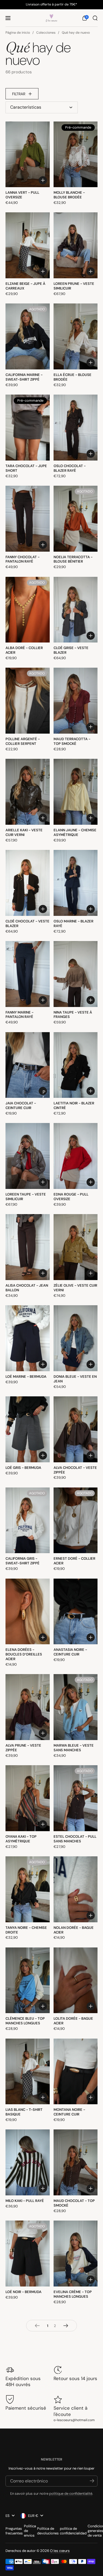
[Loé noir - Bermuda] (28, 2254)
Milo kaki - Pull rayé (25, 2201)
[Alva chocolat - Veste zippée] (76, 1429)
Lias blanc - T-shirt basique (24, 2112)
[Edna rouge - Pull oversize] (76, 1156)
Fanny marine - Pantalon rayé (20, 1015)
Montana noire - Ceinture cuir (69, 2112)
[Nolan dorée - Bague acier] (76, 1889)
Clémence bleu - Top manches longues (25, 2021)
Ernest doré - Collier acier (74, 1561)
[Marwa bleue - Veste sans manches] (76, 1707)
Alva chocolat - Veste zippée (75, 1470)
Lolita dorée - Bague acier (73, 2021)
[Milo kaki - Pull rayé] (28, 2162)
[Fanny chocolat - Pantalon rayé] (28, 519)
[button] (85, 18)
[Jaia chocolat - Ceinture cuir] (28, 1065)
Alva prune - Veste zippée (23, 1748)
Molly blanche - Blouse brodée (69, 195)
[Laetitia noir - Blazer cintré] (76, 1065)
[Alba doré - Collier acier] (28, 610)
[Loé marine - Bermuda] (28, 1338)
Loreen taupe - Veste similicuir (26, 1197)
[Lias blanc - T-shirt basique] (28, 2072)
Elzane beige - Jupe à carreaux (25, 286)
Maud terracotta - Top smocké (72, 741)
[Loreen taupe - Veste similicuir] (28, 1156)
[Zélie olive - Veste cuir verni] (76, 1247)
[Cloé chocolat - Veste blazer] (28, 883)
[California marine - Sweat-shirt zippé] (28, 336)
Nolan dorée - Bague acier (74, 1930)
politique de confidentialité (71, 2493)
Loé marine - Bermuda (26, 1377)
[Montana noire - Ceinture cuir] (76, 2072)
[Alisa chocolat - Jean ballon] (28, 1247)
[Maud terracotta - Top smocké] (76, 701)
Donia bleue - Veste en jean (75, 1379)
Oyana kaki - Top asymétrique (21, 1839)
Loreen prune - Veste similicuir (74, 286)
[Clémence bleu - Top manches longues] (28, 1980)
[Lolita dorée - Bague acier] (76, 1980)
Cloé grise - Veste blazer (71, 650)
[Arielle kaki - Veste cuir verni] (28, 792)
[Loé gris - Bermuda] (28, 1429)
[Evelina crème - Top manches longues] (76, 2254)
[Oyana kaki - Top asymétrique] (28, 1798)
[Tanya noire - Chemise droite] (28, 1889)
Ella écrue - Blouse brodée (73, 377)
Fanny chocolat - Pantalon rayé (23, 559)
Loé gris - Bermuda (23, 1468)
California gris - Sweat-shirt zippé (23, 1561)
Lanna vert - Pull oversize (22, 195)
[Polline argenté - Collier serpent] (28, 701)
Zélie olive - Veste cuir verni (75, 1288)
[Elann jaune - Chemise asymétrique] (76, 792)
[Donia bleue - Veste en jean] (76, 1338)
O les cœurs (60, 2551)
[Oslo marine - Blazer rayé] (76, 883)
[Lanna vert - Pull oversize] (28, 154)
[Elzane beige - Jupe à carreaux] (28, 245)
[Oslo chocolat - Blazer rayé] (76, 428)
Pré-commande (45, 1092)
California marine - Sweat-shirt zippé (24, 377)
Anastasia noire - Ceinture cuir (70, 1652)
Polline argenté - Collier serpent (23, 741)
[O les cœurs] (51, 18)
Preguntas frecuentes (14, 2531)
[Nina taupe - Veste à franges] (76, 974)
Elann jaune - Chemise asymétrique (75, 832)
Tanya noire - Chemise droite (26, 1930)
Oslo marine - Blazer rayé (73, 924)
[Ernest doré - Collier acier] (76, 1520)
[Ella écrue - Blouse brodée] (76, 336)
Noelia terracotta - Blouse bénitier (73, 559)
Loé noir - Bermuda (23, 2292)
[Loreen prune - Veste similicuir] (76, 245)
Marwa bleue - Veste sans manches (74, 1748)
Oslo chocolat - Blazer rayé (70, 468)
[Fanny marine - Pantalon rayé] (28, 974)
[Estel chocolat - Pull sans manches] (76, 1798)
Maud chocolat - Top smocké (74, 2203)
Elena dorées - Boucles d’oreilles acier (24, 1654)
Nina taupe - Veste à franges (73, 1015)
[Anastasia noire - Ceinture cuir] (76, 1612)
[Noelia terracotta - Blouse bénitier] (76, 519)
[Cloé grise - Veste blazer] (76, 610)
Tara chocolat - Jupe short (26, 468)
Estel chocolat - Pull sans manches (75, 1839)
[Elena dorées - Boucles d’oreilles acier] (28, 1612)
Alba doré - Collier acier (24, 650)
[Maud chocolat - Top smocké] (76, 2162)
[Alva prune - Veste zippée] (28, 1707)
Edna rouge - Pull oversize (71, 1197)
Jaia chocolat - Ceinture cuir (21, 1105)
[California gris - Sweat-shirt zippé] (28, 1520)
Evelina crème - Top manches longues (73, 2294)
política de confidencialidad (73, 2531)
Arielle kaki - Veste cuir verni (24, 832)
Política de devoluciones (48, 2531)
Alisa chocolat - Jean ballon (27, 1288)
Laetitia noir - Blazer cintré (74, 1105)
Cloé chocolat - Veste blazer (27, 924)
